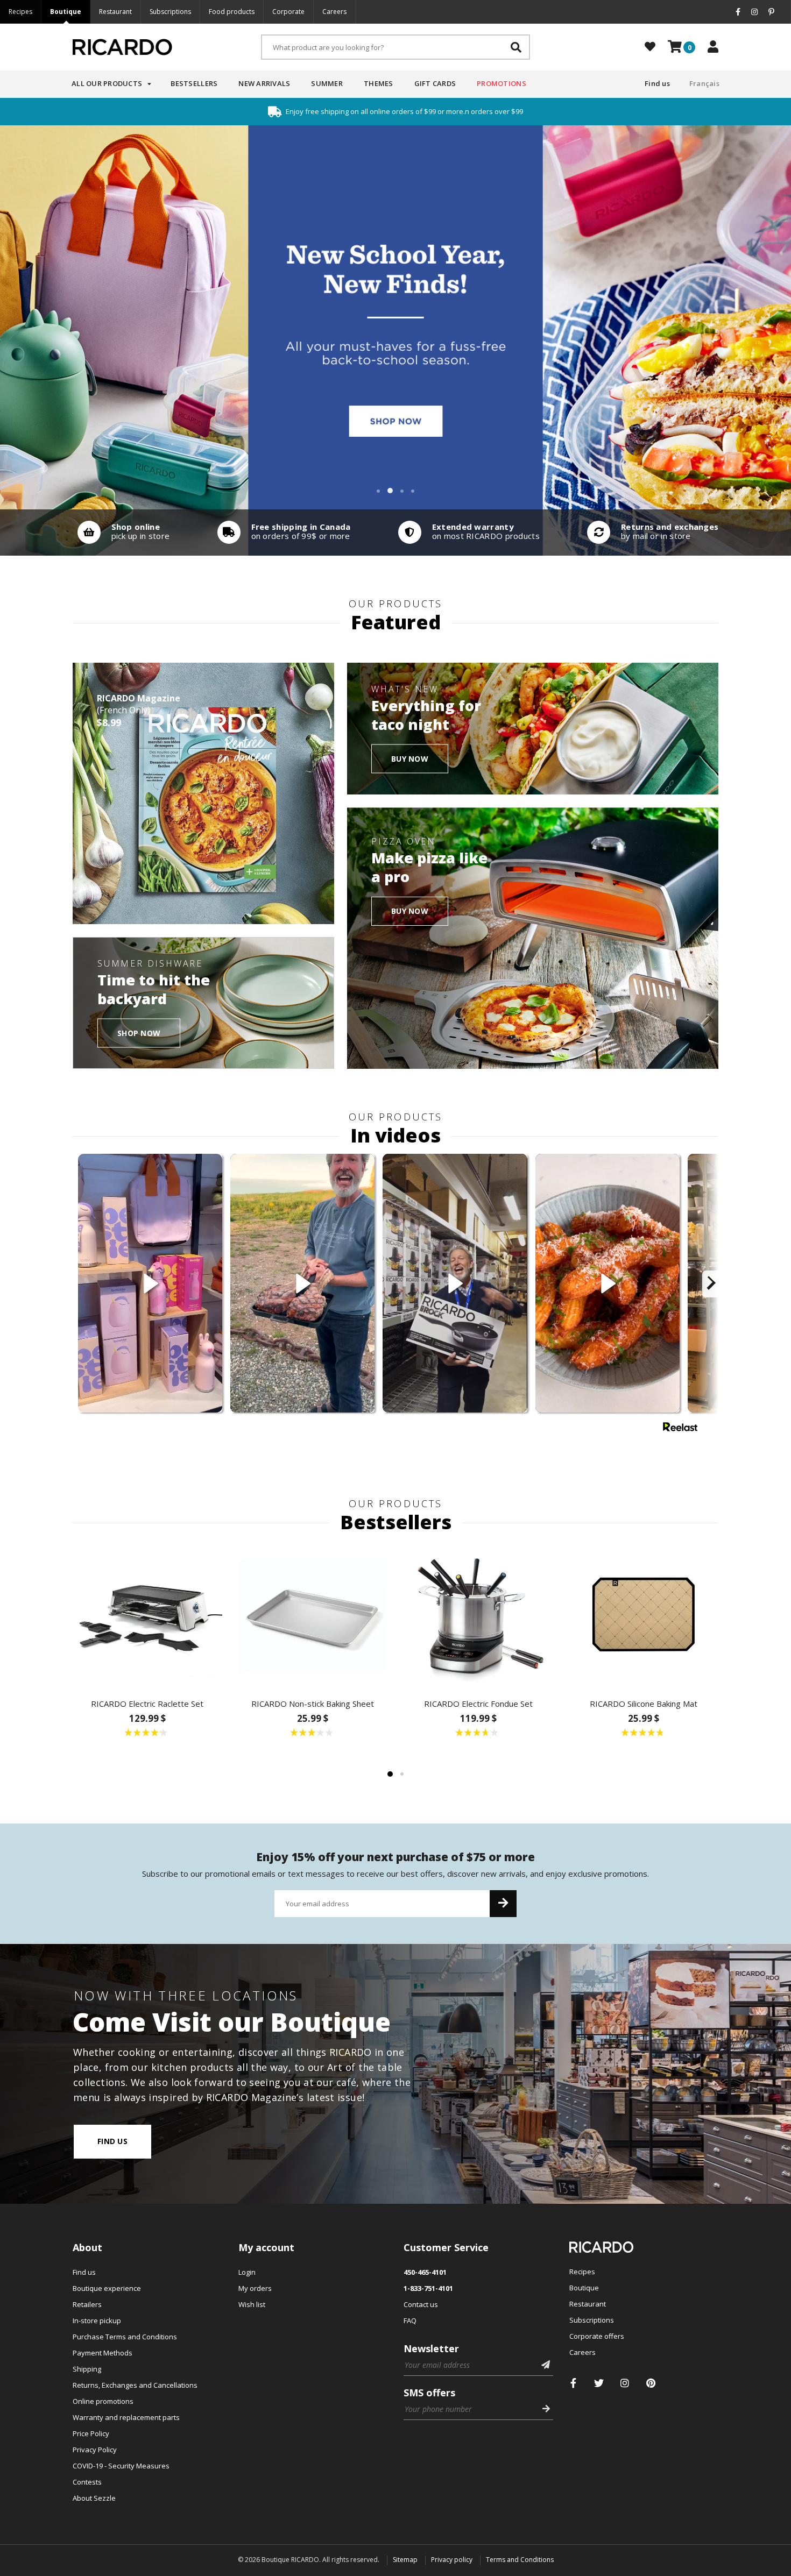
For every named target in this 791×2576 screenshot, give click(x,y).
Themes (379, 83)
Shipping (87, 2369)
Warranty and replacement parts (126, 2417)
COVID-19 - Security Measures (121, 2466)
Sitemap (405, 2560)
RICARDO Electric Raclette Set (147, 1704)
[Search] (516, 47)
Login (247, 2272)
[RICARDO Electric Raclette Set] (147, 1615)
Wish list (252, 2304)
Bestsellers (194, 83)
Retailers (87, 2304)
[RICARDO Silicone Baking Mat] (644, 1615)
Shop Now (139, 1032)
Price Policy (91, 2433)
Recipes (20, 12)
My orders (255, 2288)
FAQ (410, 2320)
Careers (334, 12)
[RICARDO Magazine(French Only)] (203, 793)
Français (704, 83)
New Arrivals (264, 83)
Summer (327, 83)
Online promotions (103, 2401)
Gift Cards (435, 83)
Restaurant (115, 12)
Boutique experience (107, 2288)
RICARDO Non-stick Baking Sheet (313, 1704)
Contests (87, 2482)
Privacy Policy (95, 2450)
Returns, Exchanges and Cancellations (135, 2385)
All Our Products (107, 83)
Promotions (502, 83)
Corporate (288, 12)
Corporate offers (597, 2336)
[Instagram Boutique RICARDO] (625, 2383)
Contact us (421, 2304)
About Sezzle (94, 2498)
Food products (232, 12)
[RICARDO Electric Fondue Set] (478, 1615)
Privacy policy (452, 2560)
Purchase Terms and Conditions (125, 2337)
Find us (657, 83)
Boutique (66, 12)
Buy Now (410, 758)
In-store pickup (97, 2320)
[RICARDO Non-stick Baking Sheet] (313, 1615)
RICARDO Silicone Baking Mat (644, 1704)
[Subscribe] (503, 1904)
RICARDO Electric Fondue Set (478, 1704)
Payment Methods (103, 2353)
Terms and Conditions (520, 2560)
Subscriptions (170, 12)
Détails (121, 533)
